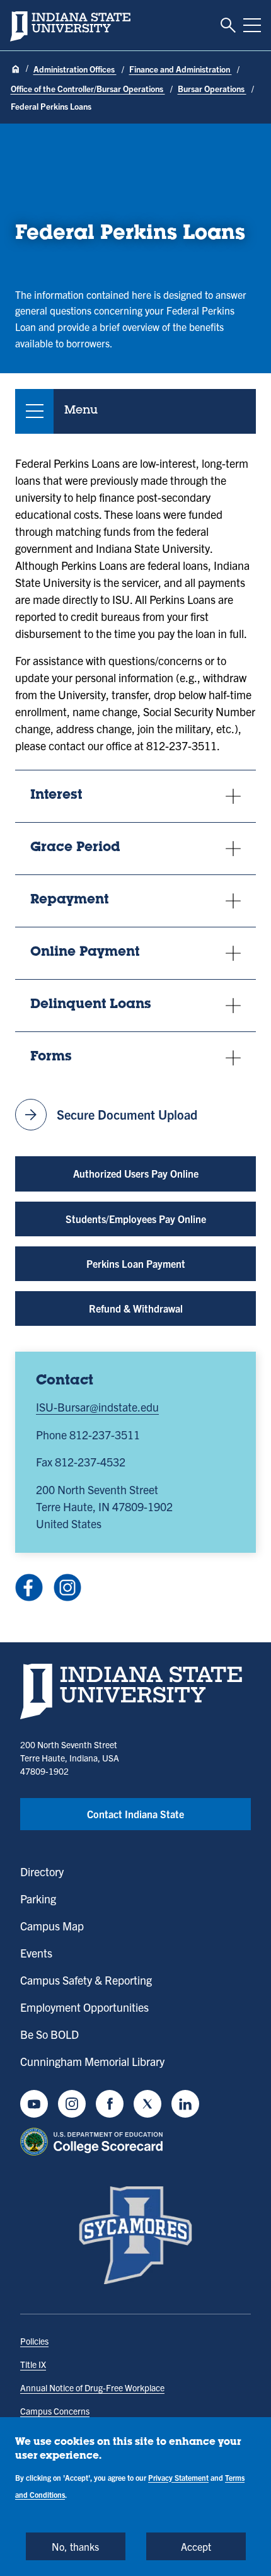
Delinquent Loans (91, 1005)
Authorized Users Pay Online (136, 1173)
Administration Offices (75, 69)
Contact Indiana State (135, 1814)
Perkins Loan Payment (136, 1263)
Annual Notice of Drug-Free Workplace (92, 2387)
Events (36, 1953)
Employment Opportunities (84, 2007)
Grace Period (75, 848)
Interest (56, 796)
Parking (38, 1899)
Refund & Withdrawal (136, 1308)
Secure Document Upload (109, 1115)
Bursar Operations (212, 89)
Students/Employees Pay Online (136, 1219)
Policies (34, 2341)
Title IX (33, 2364)
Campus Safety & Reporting (86, 1980)
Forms (51, 1058)
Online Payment (85, 953)
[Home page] (16, 70)
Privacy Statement (178, 2477)
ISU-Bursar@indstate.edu (97, 1407)
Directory (42, 1871)
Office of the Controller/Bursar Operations (88, 89)
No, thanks (75, 2546)
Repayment (69, 901)
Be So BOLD (49, 2034)
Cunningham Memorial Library (92, 2061)
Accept (196, 2546)
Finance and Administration (181, 69)
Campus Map (52, 1926)
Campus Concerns (55, 2411)
